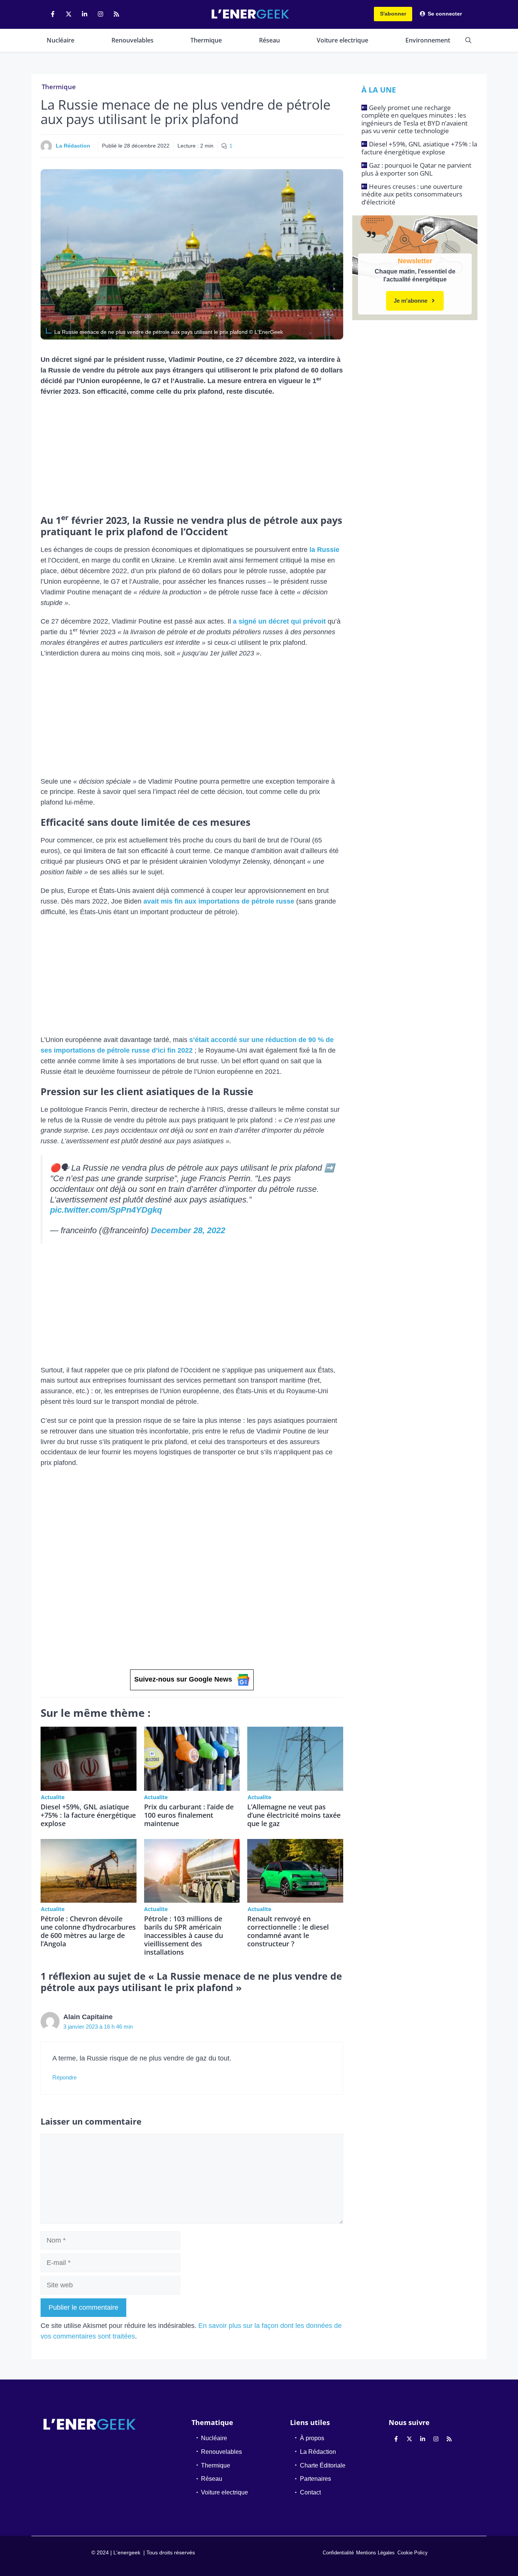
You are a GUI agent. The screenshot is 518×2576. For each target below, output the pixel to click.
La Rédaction (73, 146)
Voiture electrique (342, 40)
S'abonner (393, 14)
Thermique (206, 40)
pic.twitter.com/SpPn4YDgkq (106, 1210)
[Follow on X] (69, 14)
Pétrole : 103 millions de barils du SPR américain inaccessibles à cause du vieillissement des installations (184, 1935)
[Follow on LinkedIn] (85, 14)
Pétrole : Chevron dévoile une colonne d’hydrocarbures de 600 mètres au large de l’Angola (88, 1931)
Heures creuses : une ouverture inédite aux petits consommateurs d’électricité (412, 194)
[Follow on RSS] (116, 14)
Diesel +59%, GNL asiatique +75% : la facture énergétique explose (88, 1815)
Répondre (64, 2077)
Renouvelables (133, 40)
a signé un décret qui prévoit (279, 621)
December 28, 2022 (188, 1230)
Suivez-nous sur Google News (183, 1679)
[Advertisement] (192, 458)
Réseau (269, 40)
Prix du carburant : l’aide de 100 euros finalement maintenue (189, 1815)
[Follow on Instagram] (100, 14)
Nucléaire (60, 40)
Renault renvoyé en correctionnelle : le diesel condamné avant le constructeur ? (288, 1931)
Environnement (428, 40)
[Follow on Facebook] (53, 14)
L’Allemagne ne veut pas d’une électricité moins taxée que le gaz (294, 1815)
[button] (468, 40)
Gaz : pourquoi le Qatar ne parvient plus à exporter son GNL (416, 169)
